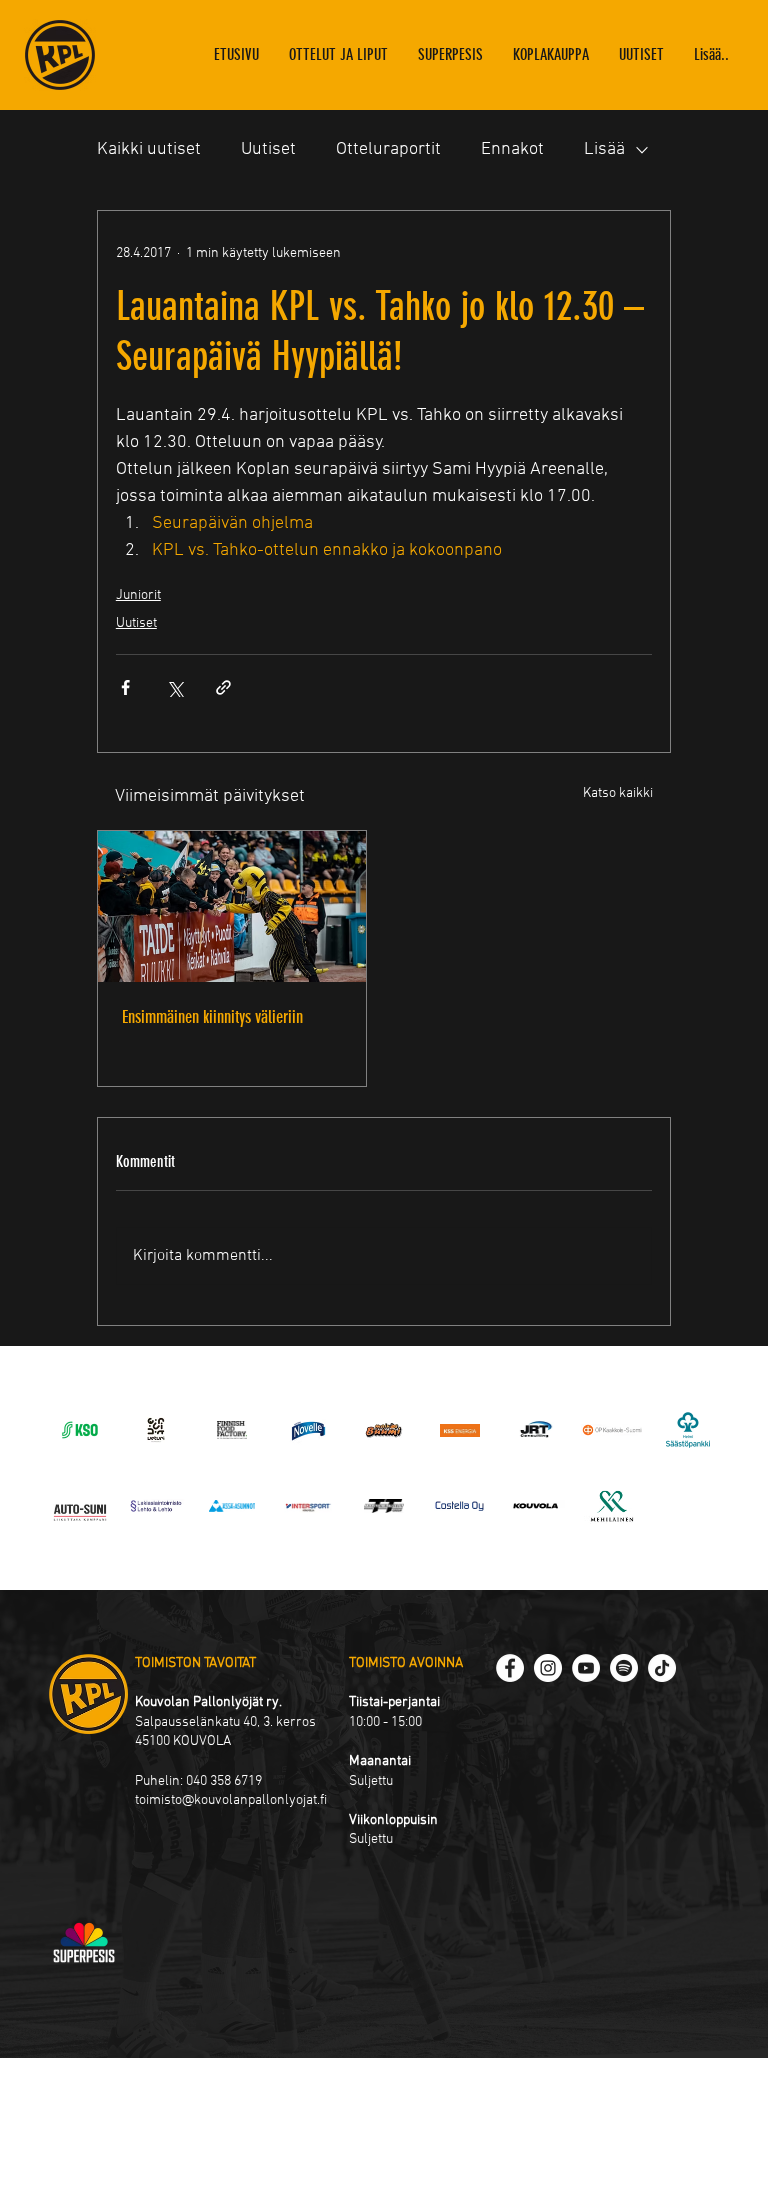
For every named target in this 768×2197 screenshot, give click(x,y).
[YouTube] (586, 1668)
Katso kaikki (618, 793)
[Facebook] (510, 1668)
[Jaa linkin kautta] (223, 687)
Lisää (604, 149)
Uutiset (268, 149)
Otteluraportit (388, 149)
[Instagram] (548, 1668)
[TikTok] (662, 1668)
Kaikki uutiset (149, 149)
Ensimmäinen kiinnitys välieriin (212, 1017)
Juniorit (138, 595)
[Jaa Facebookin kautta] (125, 687)
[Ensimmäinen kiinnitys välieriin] (232, 906)
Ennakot (512, 149)
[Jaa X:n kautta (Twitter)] (174, 687)
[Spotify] (624, 1668)
